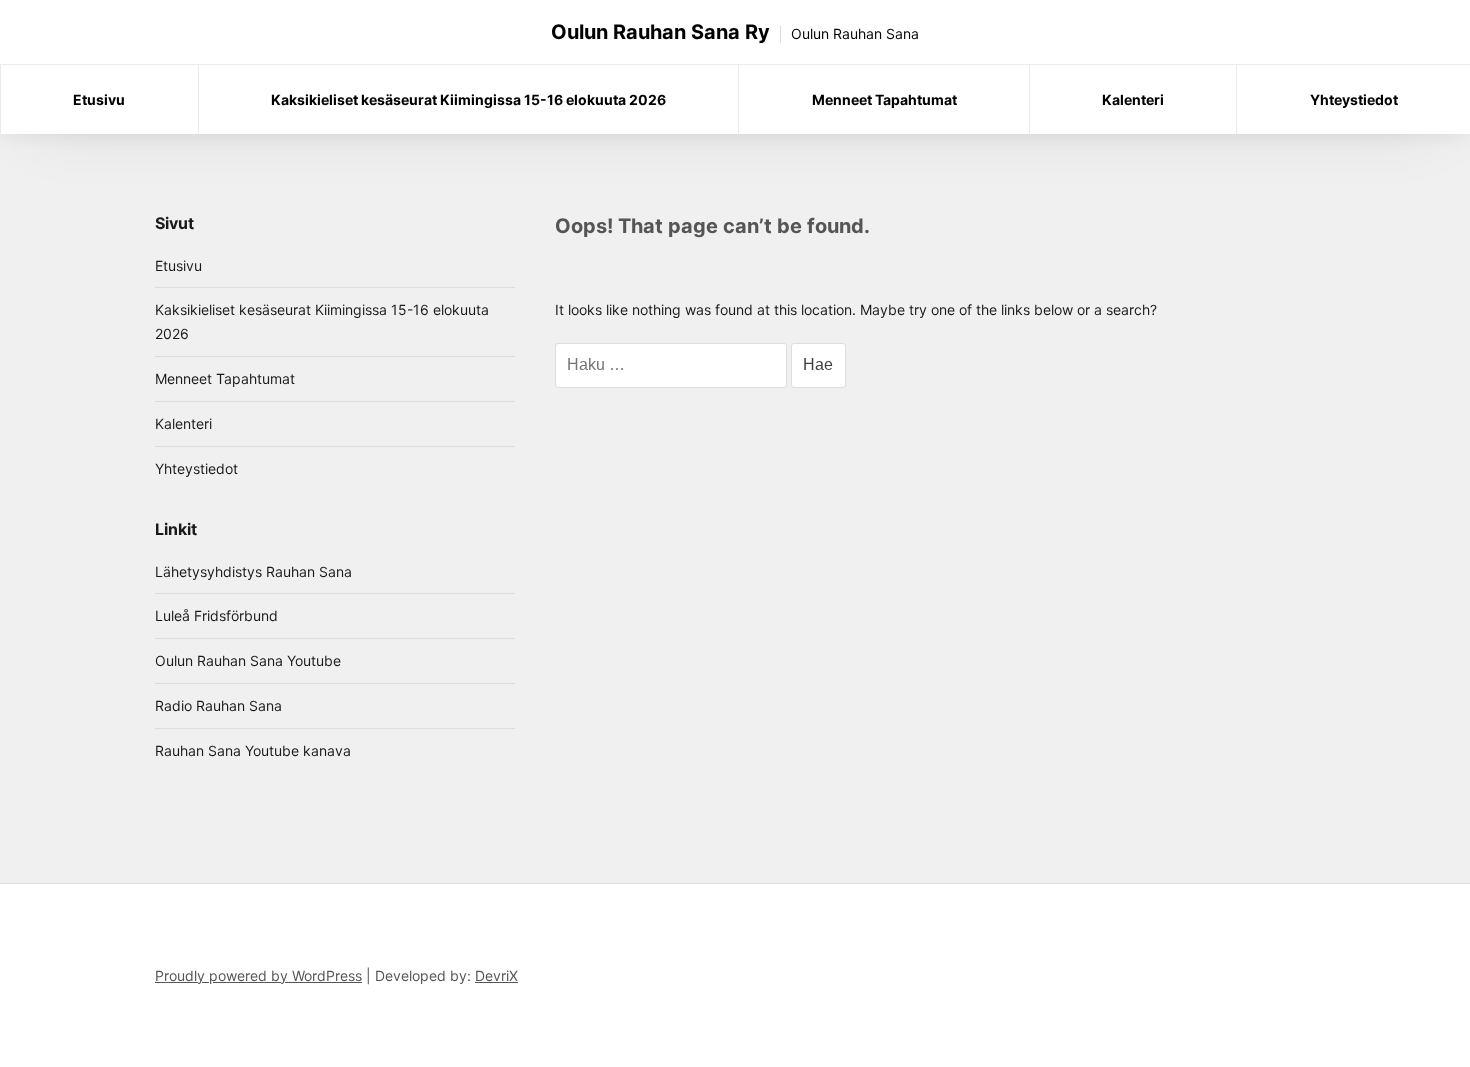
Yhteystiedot (1354, 99)
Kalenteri (1133, 99)
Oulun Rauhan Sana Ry (660, 32)
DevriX (496, 975)
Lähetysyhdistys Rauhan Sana (253, 571)
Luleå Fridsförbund (216, 615)
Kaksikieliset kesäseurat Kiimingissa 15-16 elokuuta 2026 (468, 99)
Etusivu (99, 99)
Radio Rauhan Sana (218, 705)
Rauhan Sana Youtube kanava (253, 750)
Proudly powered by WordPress (258, 975)
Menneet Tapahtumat (884, 99)
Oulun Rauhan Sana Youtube (248, 660)
